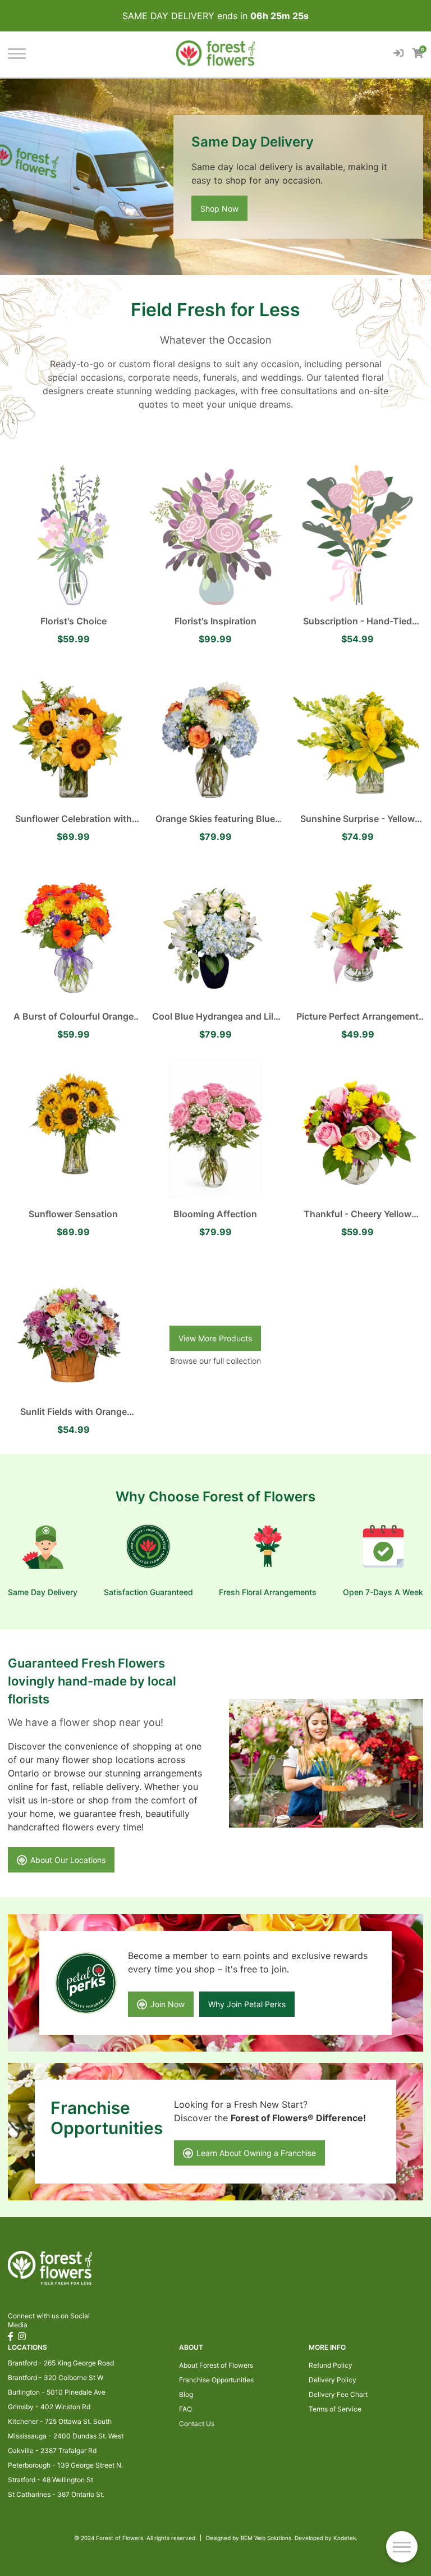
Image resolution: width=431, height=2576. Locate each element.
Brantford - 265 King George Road (61, 2363)
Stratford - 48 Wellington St (51, 2480)
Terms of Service (335, 2409)
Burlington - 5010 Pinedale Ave (57, 2392)
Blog (186, 2394)
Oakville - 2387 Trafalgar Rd (52, 2451)
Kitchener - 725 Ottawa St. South (60, 2421)
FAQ (185, 2409)
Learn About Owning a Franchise (256, 2153)
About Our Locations (68, 1860)
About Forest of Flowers (216, 2365)
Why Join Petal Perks (247, 2004)
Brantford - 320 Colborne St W (56, 2378)
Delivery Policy (333, 2380)
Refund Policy (331, 2365)
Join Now (168, 2004)
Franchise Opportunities (216, 2380)
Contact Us (197, 2424)
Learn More (221, 209)
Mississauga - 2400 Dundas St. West (66, 2436)
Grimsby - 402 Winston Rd (49, 2407)
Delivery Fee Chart (338, 2394)
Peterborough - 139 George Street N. (65, 2465)
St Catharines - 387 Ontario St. (56, 2494)
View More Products (215, 1338)
